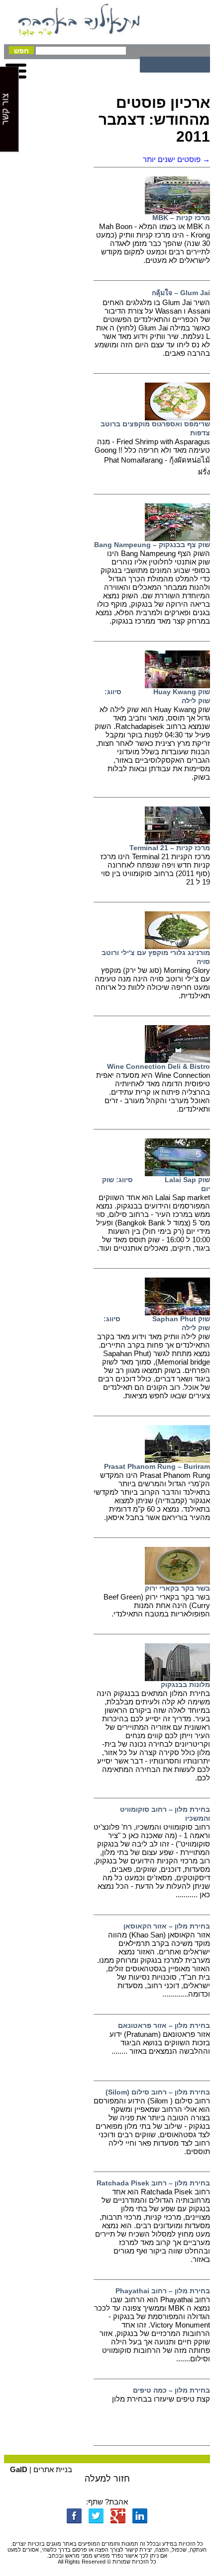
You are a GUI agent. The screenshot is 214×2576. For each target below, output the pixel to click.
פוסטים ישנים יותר (176, 159)
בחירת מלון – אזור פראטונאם (164, 2025)
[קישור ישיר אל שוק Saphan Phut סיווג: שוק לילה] (177, 1313)
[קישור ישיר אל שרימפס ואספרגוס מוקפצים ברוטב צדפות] (177, 418)
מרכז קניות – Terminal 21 (170, 848)
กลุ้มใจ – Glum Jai (181, 293)
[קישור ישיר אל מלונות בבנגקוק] (177, 1678)
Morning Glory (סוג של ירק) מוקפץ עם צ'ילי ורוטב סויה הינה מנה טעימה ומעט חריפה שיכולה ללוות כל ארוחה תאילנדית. (152, 983)
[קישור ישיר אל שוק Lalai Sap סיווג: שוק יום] (177, 1173)
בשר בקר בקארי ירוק (177, 1588)
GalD (19, 2469)
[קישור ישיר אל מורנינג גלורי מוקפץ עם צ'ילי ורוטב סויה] (177, 946)
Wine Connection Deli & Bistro (159, 1066)
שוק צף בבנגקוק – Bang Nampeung (152, 545)
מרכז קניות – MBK (181, 218)
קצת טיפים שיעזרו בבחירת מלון (161, 2399)
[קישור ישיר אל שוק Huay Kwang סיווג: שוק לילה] (177, 685)
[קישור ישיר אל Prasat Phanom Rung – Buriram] (177, 1460)
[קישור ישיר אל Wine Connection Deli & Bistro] (177, 1060)
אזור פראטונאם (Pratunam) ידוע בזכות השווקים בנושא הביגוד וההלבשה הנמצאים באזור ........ (160, 2043)
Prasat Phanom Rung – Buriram (157, 1466)
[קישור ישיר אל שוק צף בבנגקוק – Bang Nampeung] (177, 538)
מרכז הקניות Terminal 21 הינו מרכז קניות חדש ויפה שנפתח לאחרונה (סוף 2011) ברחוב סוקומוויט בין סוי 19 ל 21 (155, 869)
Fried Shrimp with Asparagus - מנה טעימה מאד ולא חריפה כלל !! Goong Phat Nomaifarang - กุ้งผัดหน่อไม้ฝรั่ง (152, 457)
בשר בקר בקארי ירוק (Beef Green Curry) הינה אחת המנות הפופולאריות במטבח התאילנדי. (157, 1605)
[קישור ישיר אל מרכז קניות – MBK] (177, 211)
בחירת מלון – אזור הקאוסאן (167, 1926)
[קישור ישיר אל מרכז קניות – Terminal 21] (177, 842)
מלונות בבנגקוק (185, 1685)
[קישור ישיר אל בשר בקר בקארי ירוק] (177, 1582)
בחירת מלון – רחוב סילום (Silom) (158, 2092)
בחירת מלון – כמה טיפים (171, 2390)
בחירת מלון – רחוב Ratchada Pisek (153, 2183)
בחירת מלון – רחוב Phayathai (163, 2291)
